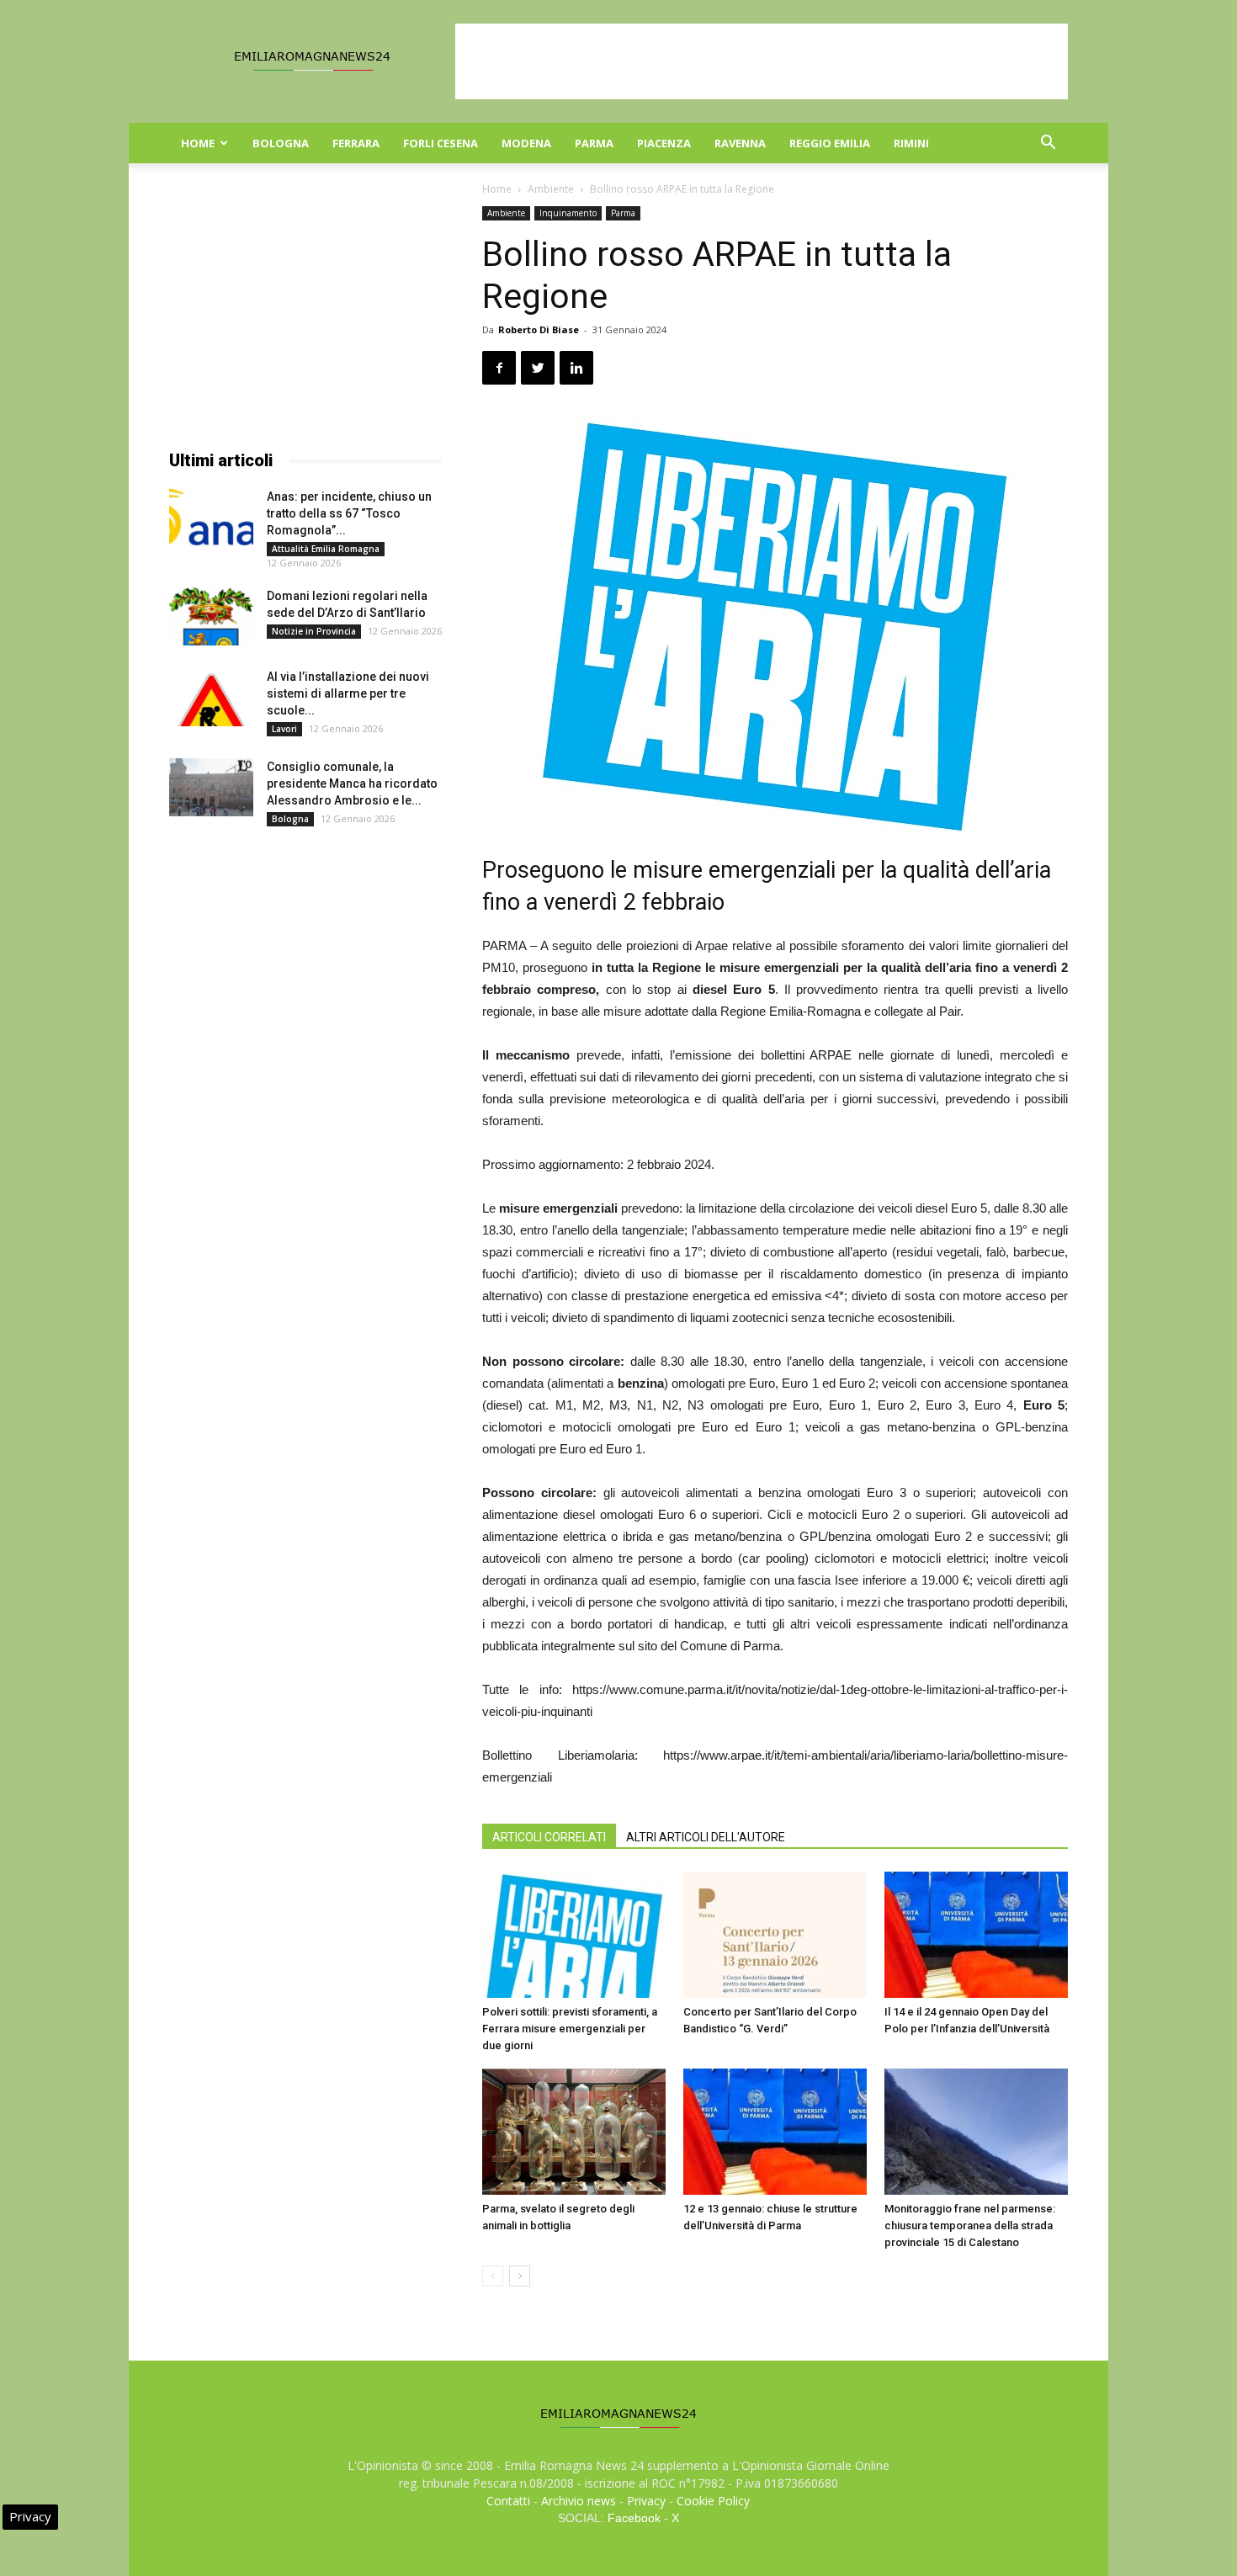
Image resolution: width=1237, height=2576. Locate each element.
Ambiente (551, 189)
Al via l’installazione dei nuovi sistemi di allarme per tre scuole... (348, 693)
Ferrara (356, 143)
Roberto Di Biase (539, 329)
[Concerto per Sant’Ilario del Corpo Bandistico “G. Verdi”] (775, 1935)
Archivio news (579, 2501)
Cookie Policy (713, 2501)
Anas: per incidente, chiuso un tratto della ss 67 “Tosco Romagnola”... (349, 513)
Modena (526, 143)
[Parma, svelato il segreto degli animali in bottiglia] (574, 2132)
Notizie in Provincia (314, 631)
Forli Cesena (441, 143)
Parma (594, 143)
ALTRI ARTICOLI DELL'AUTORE (706, 1837)
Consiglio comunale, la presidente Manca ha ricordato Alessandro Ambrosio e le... (352, 783)
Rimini (911, 143)
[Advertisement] (762, 61)
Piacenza (664, 143)
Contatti (508, 2501)
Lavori (284, 729)
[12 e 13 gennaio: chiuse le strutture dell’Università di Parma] (775, 2132)
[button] (1048, 144)
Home (198, 143)
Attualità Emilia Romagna (326, 549)
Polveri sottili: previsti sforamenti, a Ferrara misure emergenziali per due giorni (570, 2029)
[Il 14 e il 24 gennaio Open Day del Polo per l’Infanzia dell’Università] (976, 1935)
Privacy (646, 2501)
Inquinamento (568, 213)
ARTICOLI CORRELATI (549, 1837)
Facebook (634, 2518)
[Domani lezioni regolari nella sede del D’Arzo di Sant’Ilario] (211, 616)
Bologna (281, 143)
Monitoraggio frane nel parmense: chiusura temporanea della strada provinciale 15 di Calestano (970, 2225)
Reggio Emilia (830, 143)
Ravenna (740, 143)
